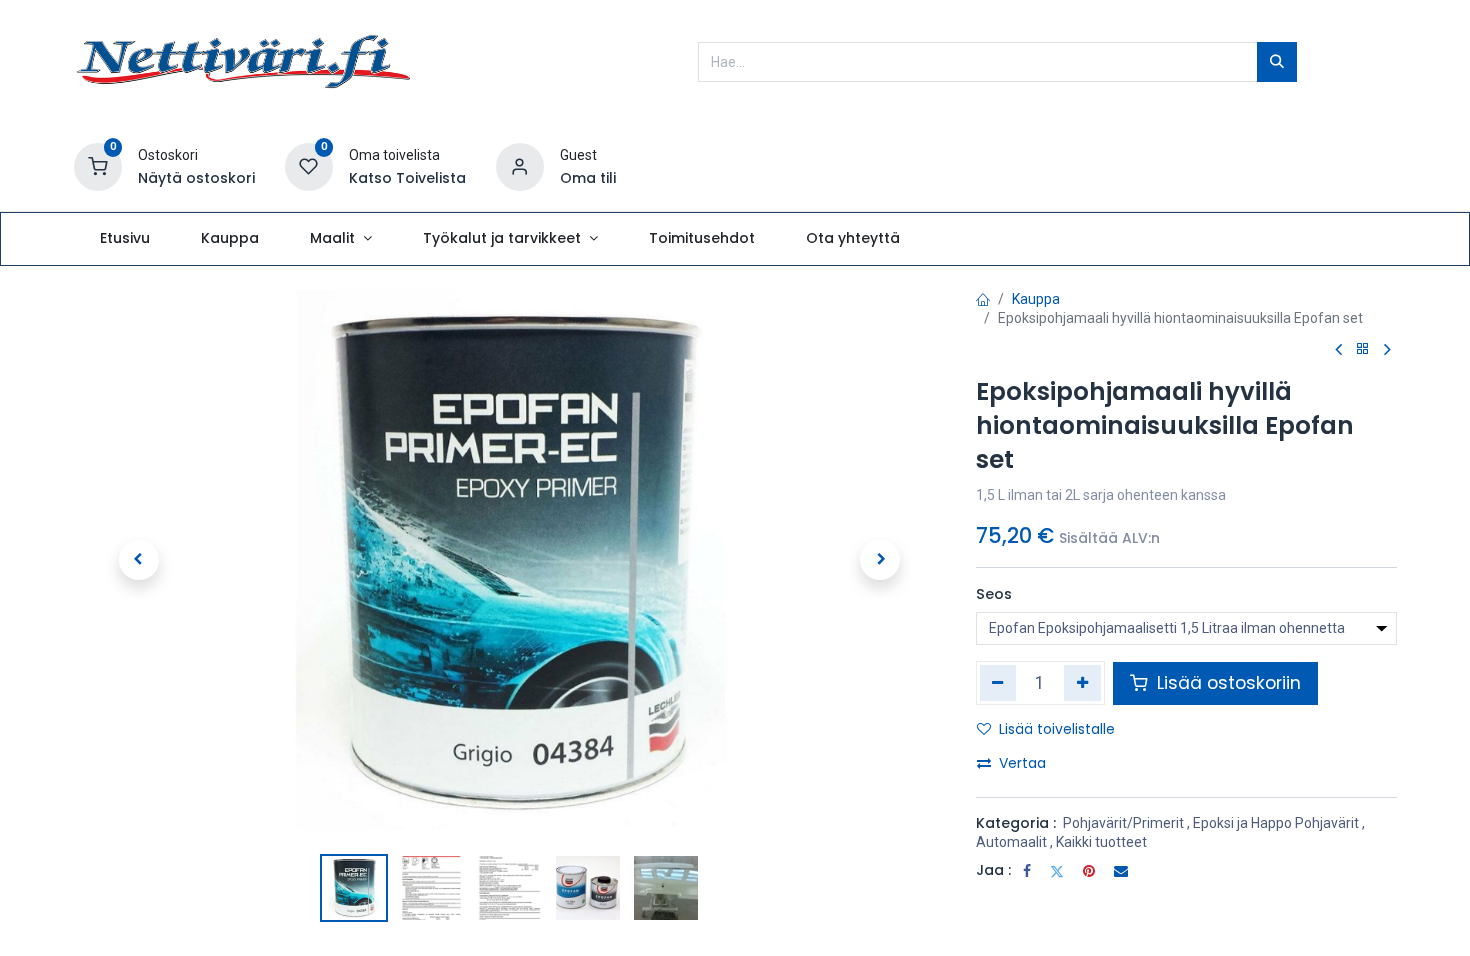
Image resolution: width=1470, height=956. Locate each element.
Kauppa (1036, 299)
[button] (139, 560)
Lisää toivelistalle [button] (1057, 729)
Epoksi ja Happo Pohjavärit (1276, 823)
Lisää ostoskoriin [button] (1226, 683)
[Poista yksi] (998, 683)
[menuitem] (124, 239)
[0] (98, 166)
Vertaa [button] (1022, 763)
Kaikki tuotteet (1101, 842)
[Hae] (1277, 62)
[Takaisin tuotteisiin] (1363, 349)
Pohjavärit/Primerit (1123, 823)
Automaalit (1011, 842)
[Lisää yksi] (1082, 683)
